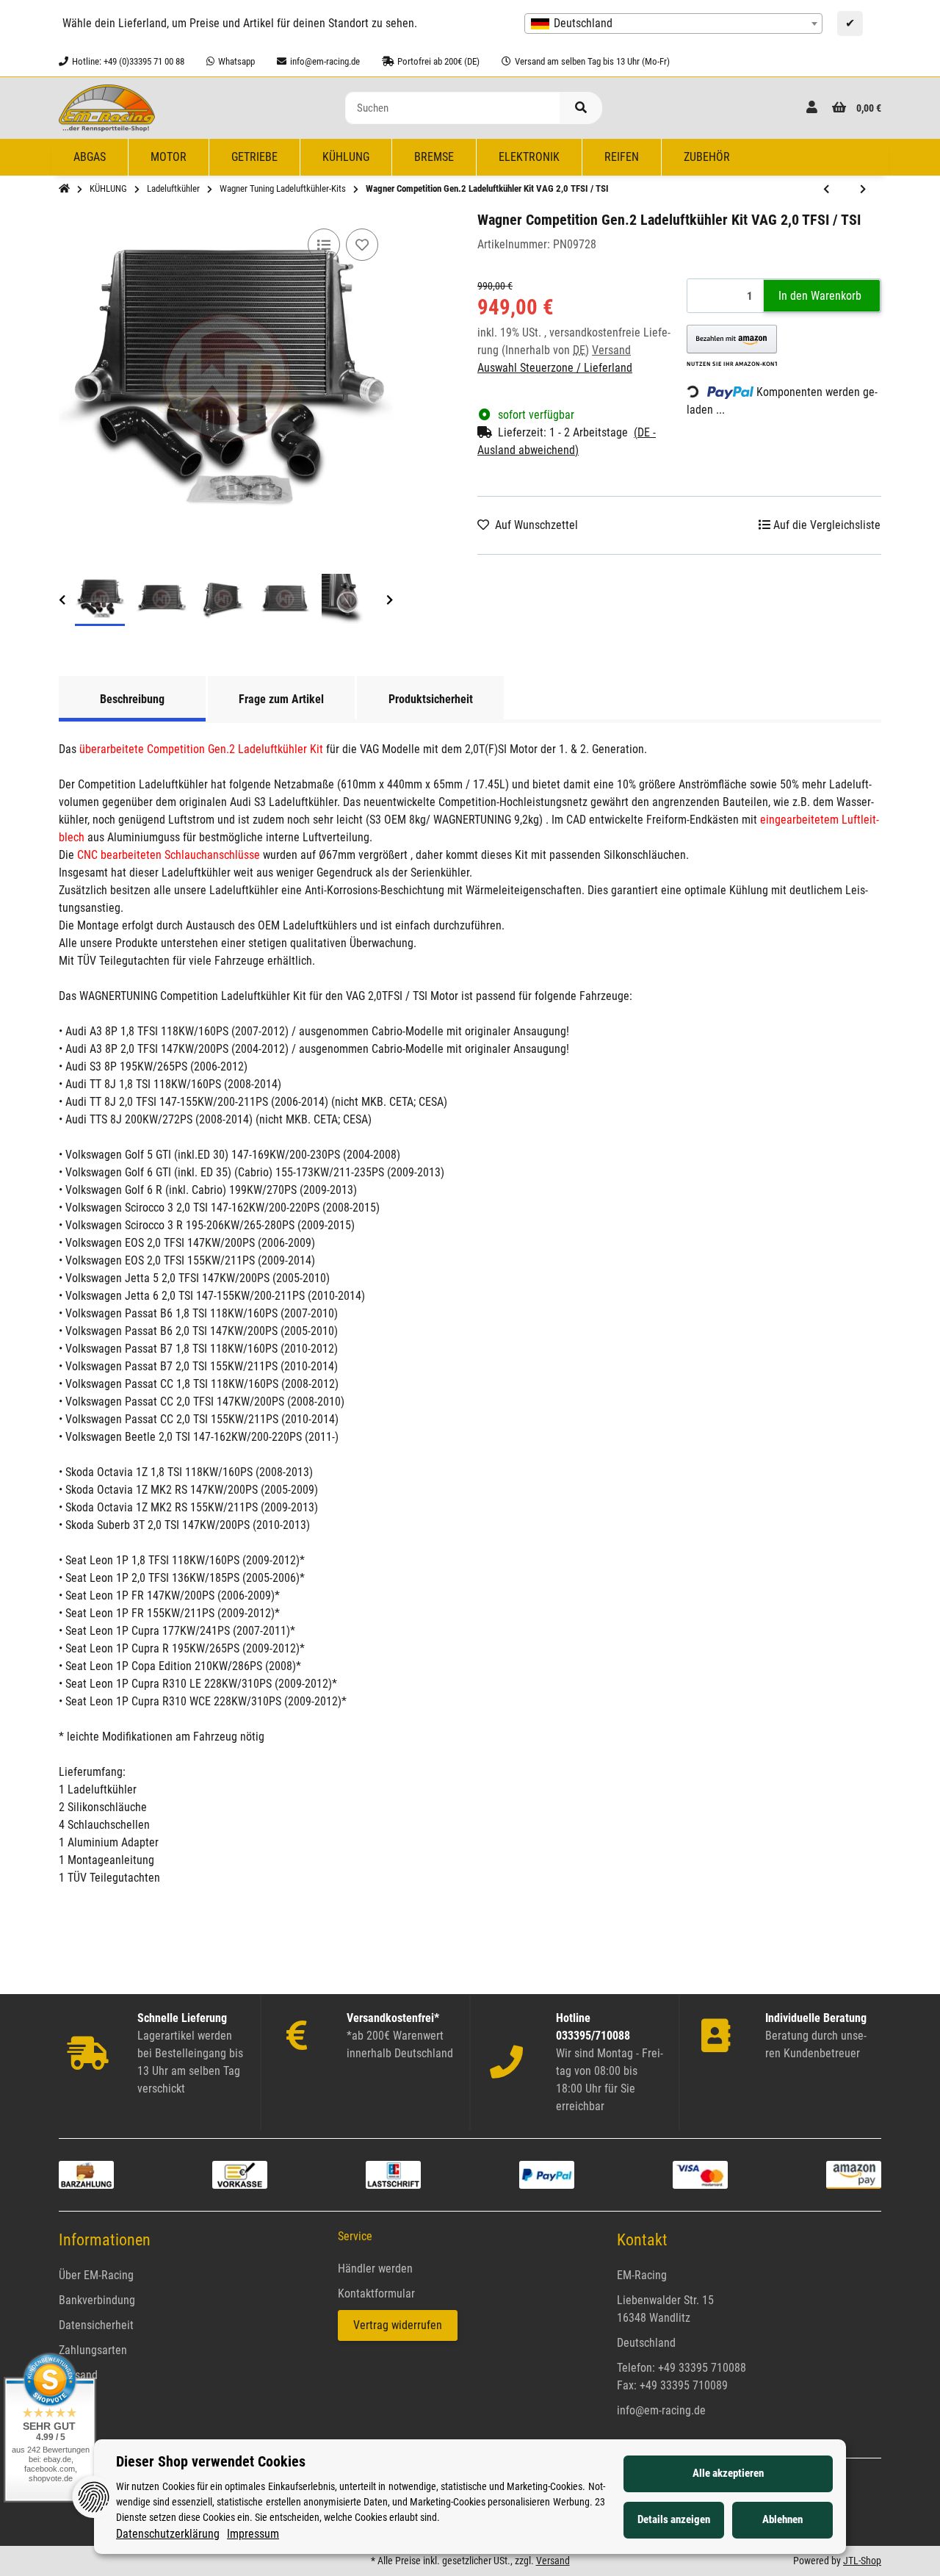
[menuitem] (90, 157)
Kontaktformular (376, 2293)
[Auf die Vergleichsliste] (324, 245)
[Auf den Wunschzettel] (362, 245)
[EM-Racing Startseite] (107, 107)
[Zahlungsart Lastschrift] (393, 2174)
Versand (611, 350)
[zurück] (62, 601)
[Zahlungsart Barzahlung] (86, 2174)
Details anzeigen (674, 2519)
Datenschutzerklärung (168, 2534)
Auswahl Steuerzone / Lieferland (555, 368)
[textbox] (673, 24)
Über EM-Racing (96, 2275)
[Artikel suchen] (581, 108)
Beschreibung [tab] (132, 699)
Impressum (253, 2534)
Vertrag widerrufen (398, 2325)
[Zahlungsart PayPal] (547, 2174)
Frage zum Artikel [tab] (281, 699)
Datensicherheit (96, 2325)
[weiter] (390, 601)
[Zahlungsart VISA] (700, 2174)
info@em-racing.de (661, 2410)
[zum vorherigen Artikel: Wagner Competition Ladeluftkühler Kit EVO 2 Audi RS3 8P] (826, 190)
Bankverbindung (97, 2300)
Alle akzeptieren (728, 2473)
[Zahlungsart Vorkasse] (240, 2174)
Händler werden (375, 2269)
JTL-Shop (862, 2561)
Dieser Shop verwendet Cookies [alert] (211, 2461)
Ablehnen (782, 2519)
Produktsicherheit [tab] (431, 699)
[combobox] (673, 24)
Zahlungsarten (93, 2350)
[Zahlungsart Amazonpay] (854, 2174)
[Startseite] (64, 189)
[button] (812, 108)
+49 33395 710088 (702, 2368)
